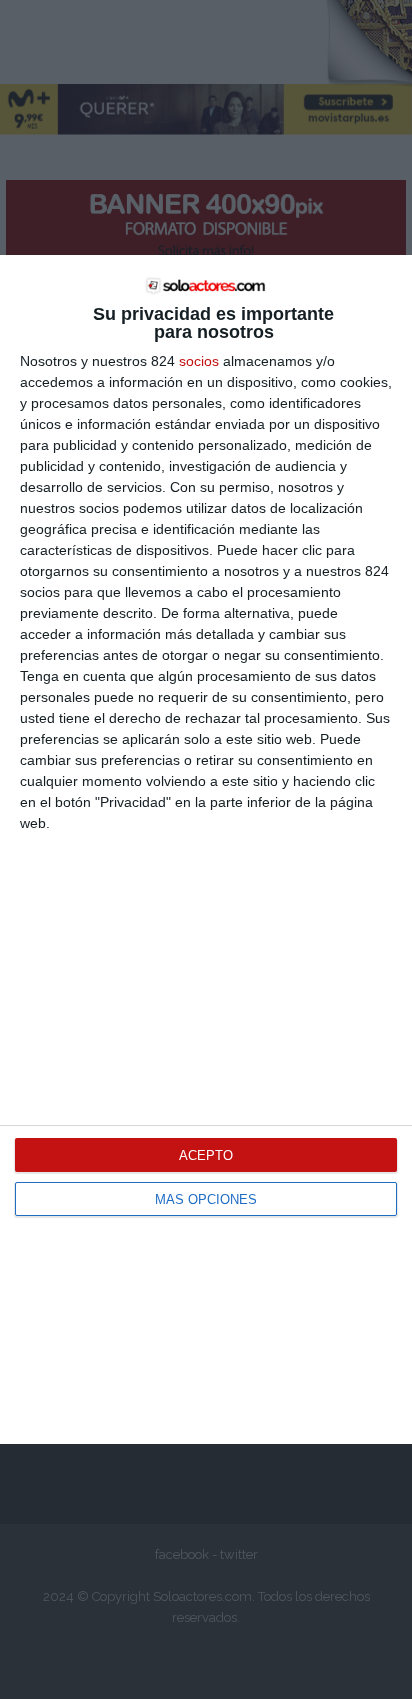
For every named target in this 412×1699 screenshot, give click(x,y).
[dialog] (206, 849)
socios (199, 361)
